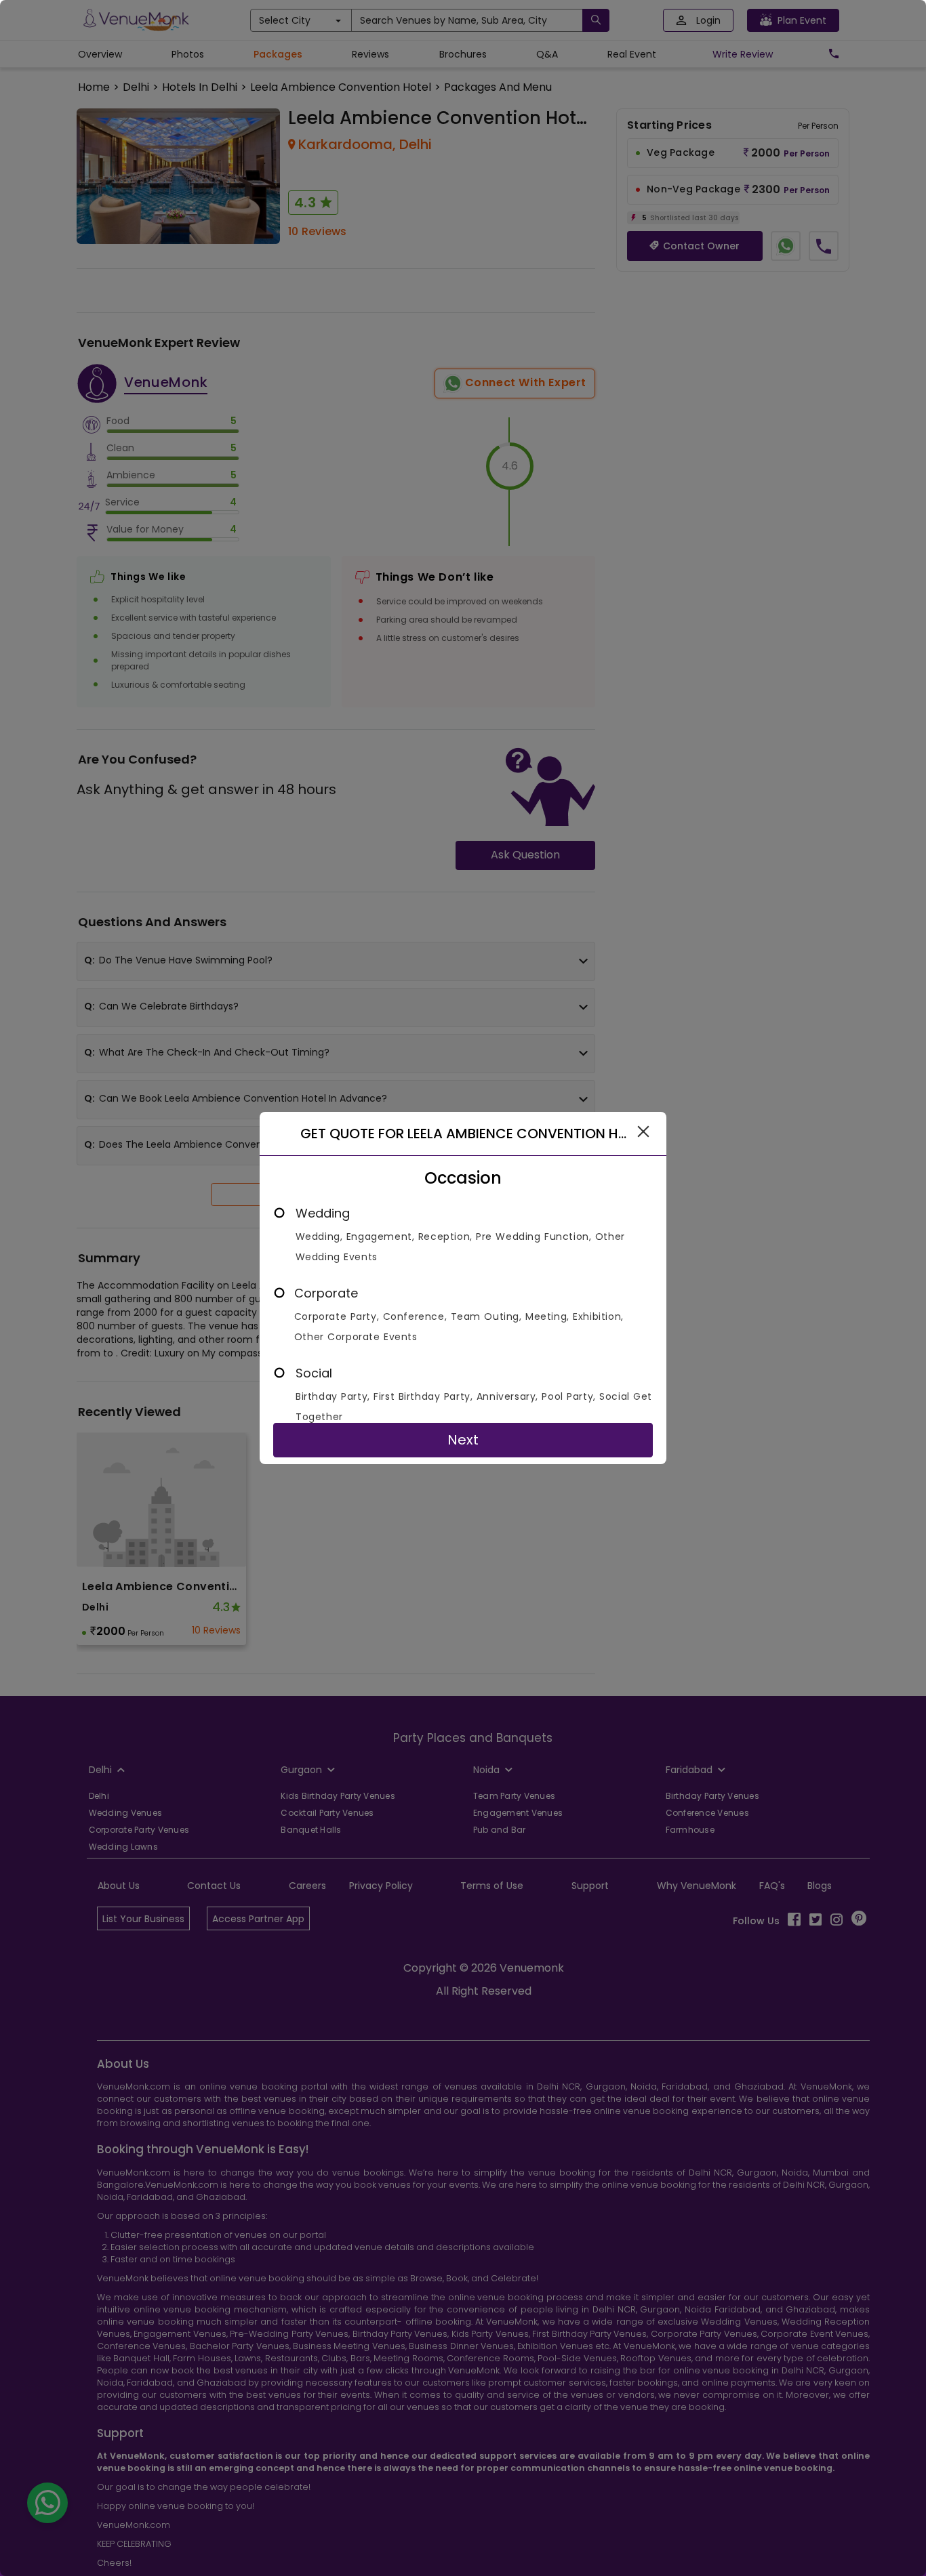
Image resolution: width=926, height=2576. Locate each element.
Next (463, 1440)
